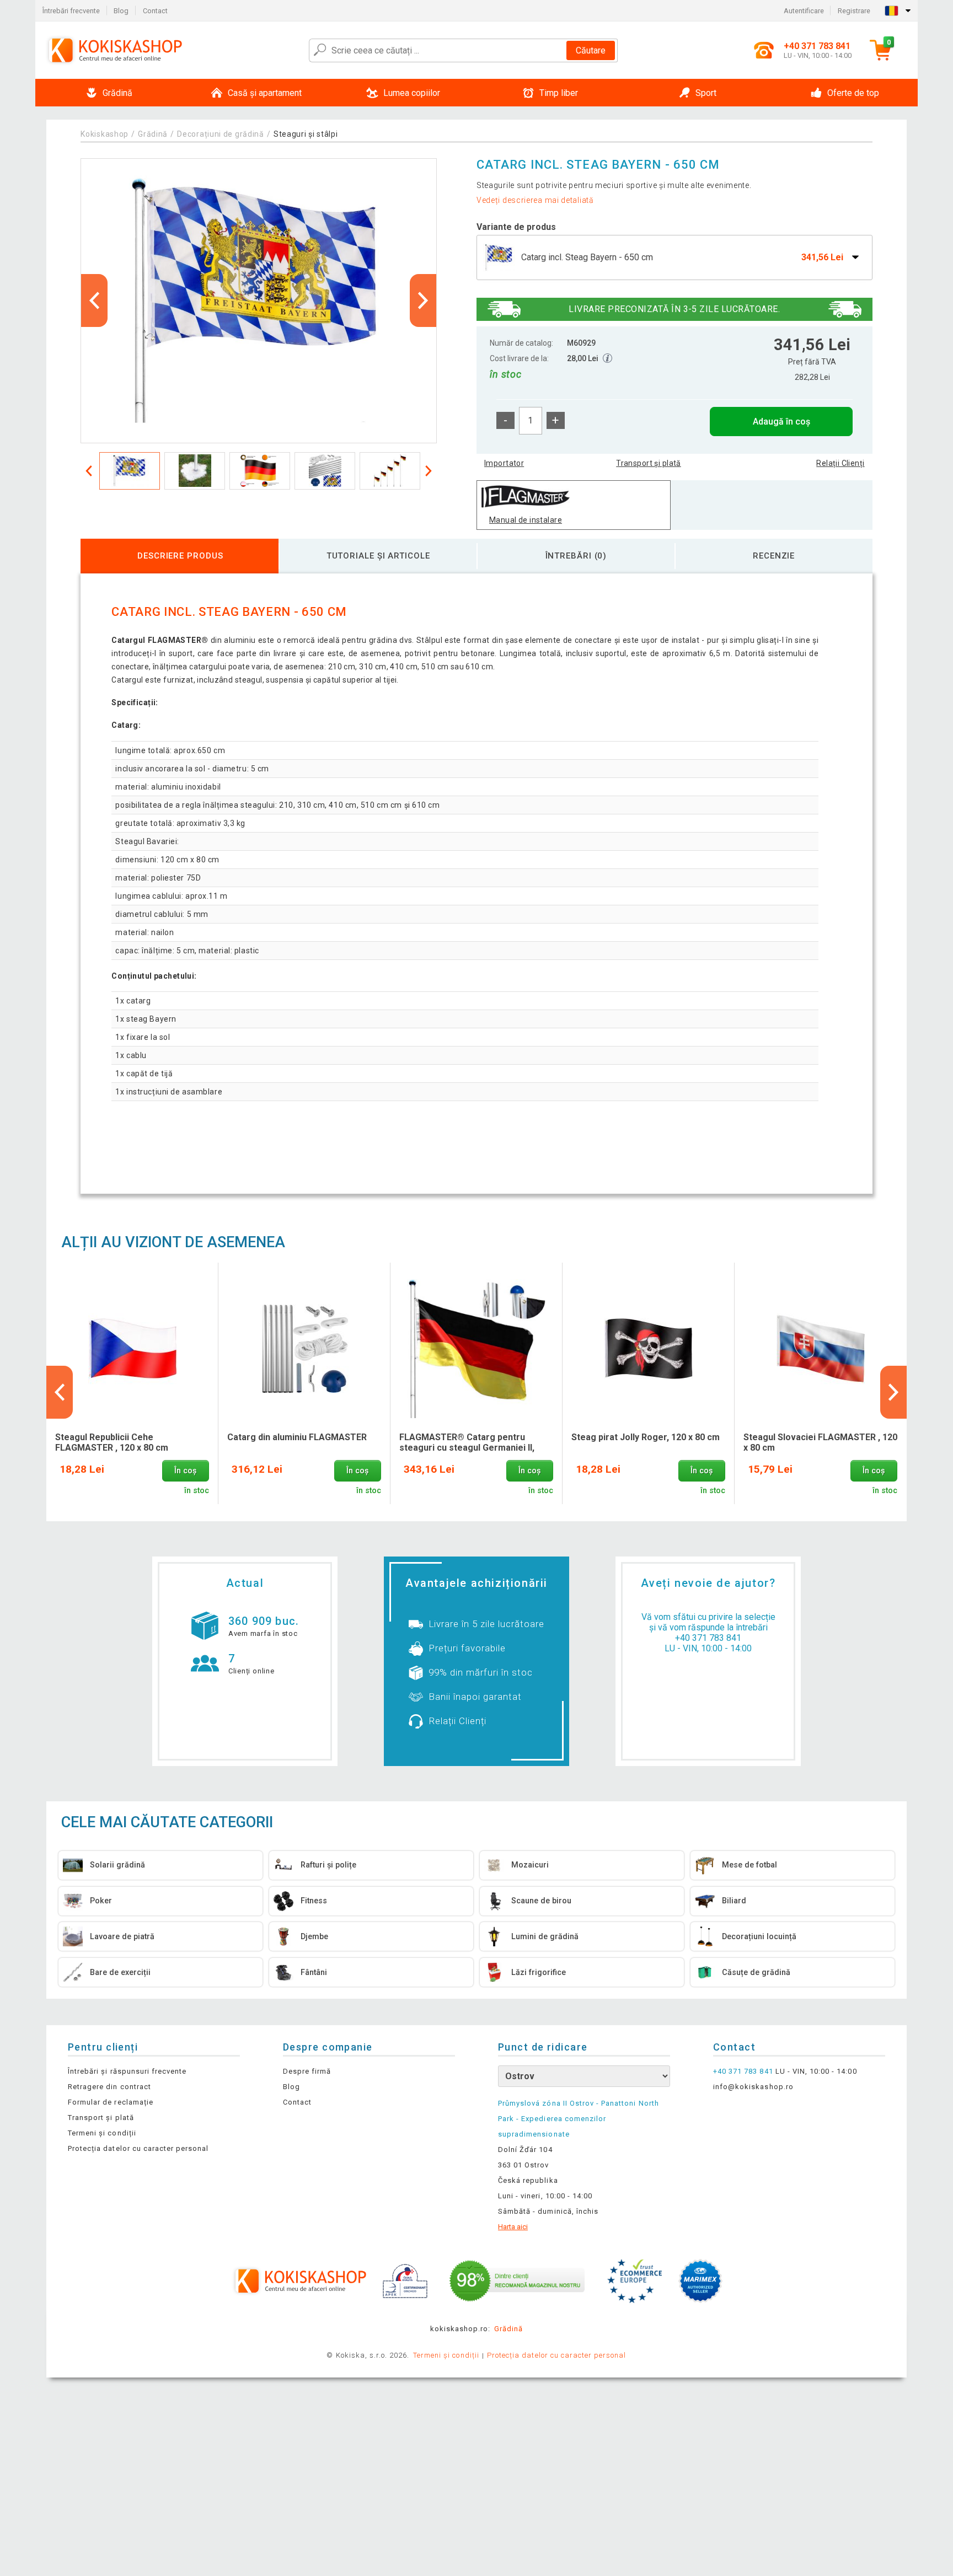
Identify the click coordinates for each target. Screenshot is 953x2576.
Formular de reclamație (111, 2102)
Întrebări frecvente (71, 11)
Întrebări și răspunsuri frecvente (127, 2071)
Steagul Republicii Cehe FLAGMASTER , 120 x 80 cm (112, 1442)
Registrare (854, 11)
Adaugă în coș (781, 422)
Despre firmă (307, 2071)
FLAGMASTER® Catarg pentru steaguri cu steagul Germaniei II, (467, 1442)
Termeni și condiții (102, 2133)
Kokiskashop (105, 134)
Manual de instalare (526, 520)
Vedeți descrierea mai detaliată (535, 200)
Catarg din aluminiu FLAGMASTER (297, 1437)
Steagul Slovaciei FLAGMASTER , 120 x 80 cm (820, 1442)
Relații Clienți (840, 463)
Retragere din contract (109, 2087)
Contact (155, 11)
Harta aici (513, 2227)
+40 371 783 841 (708, 1638)
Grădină (153, 134)
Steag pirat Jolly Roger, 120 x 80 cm (646, 1437)
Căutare (591, 50)
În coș (185, 1471)
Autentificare (804, 11)
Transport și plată (649, 463)
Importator (504, 463)
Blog (121, 11)
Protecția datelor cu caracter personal (138, 2148)
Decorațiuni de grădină (220, 134)
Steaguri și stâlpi (306, 134)
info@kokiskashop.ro (753, 2087)
